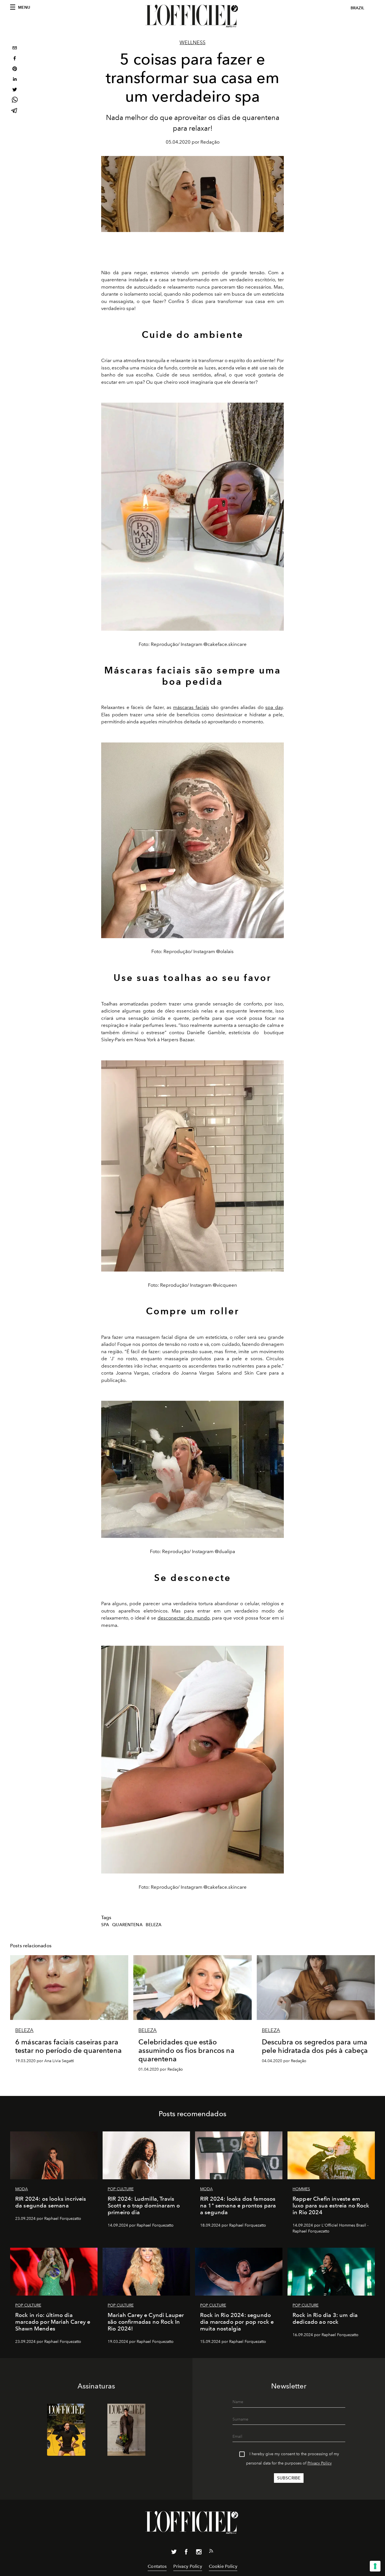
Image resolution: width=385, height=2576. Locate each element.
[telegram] (15, 111)
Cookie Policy (223, 2566)
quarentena (127, 1925)
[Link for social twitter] (174, 2553)
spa (105, 1925)
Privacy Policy (320, 2463)
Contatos (157, 2566)
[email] (15, 49)
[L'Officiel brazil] (193, 16)
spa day (274, 707)
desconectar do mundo (183, 1618)
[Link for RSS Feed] (211, 2552)
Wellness (193, 43)
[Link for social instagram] (199, 2553)
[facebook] (15, 59)
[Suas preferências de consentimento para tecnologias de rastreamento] (375, 2566)
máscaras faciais (191, 707)
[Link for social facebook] (186, 2553)
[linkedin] (15, 80)
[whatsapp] (15, 101)
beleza (154, 1925)
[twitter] (15, 90)
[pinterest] (15, 69)
